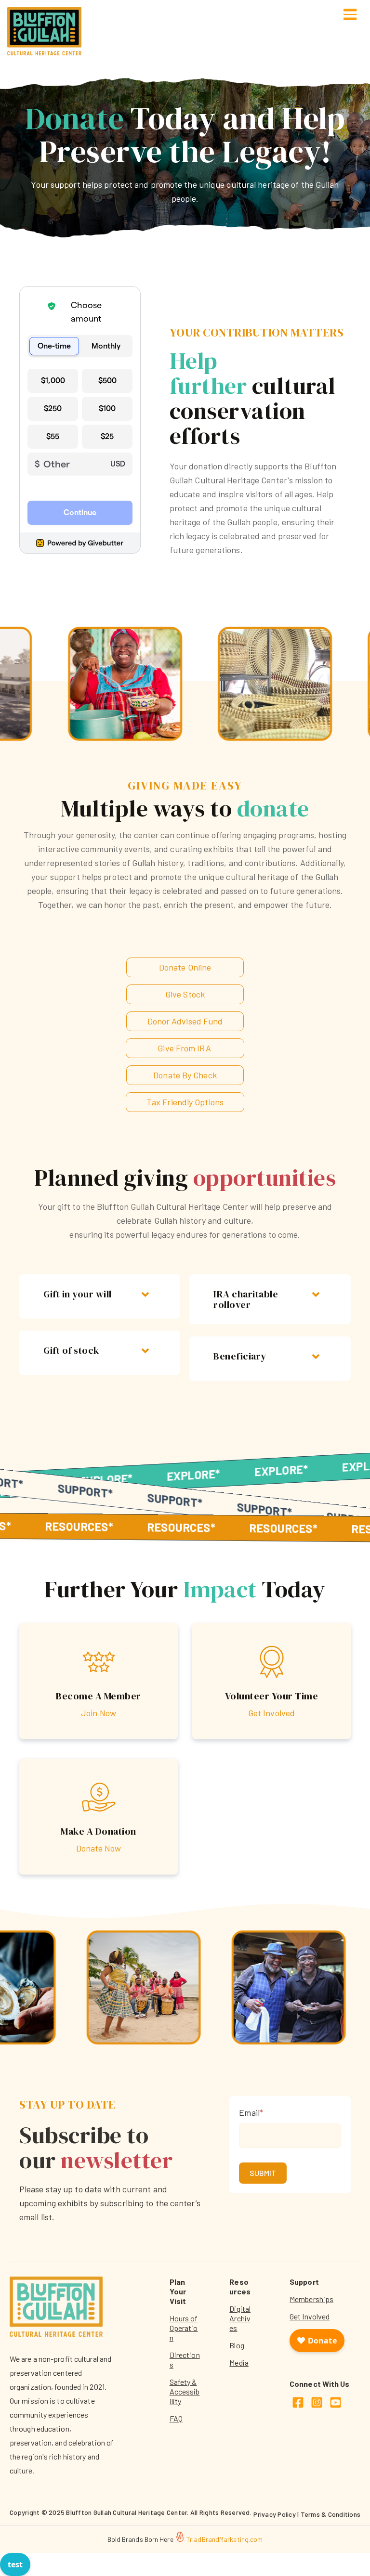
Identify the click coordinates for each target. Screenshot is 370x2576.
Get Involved (271, 1713)
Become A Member (99, 1696)
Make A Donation (99, 1831)
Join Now (99, 1713)
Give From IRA (184, 1048)
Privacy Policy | (277, 2514)
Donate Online (185, 967)
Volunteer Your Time (272, 1696)
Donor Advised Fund (185, 1021)
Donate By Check (185, 1075)
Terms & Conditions (331, 2514)
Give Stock (185, 994)
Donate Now (99, 1848)
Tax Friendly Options (185, 1102)
